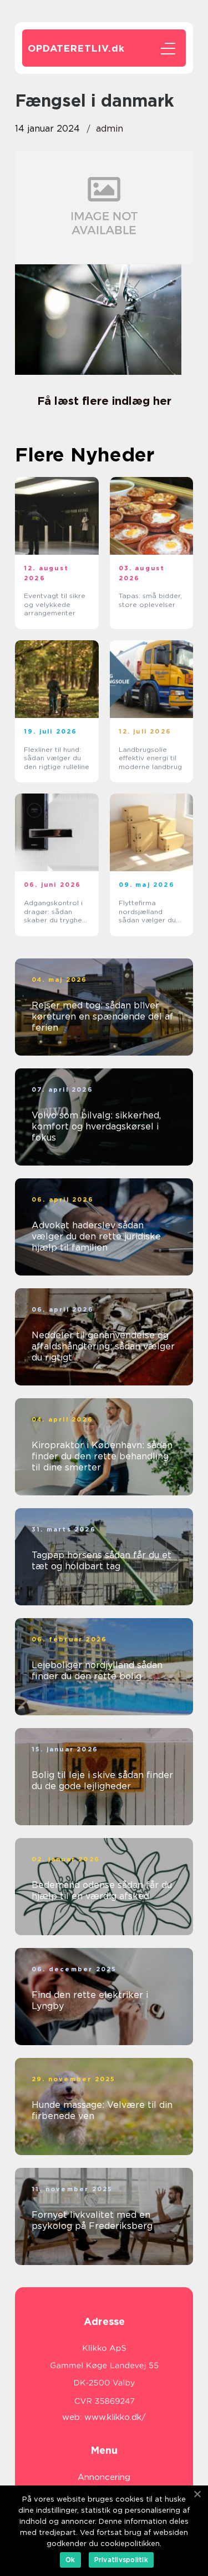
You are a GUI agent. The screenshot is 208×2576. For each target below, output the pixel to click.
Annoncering (104, 2477)
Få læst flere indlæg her (104, 401)
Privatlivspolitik (121, 2560)
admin (110, 129)
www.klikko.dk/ (115, 2417)
